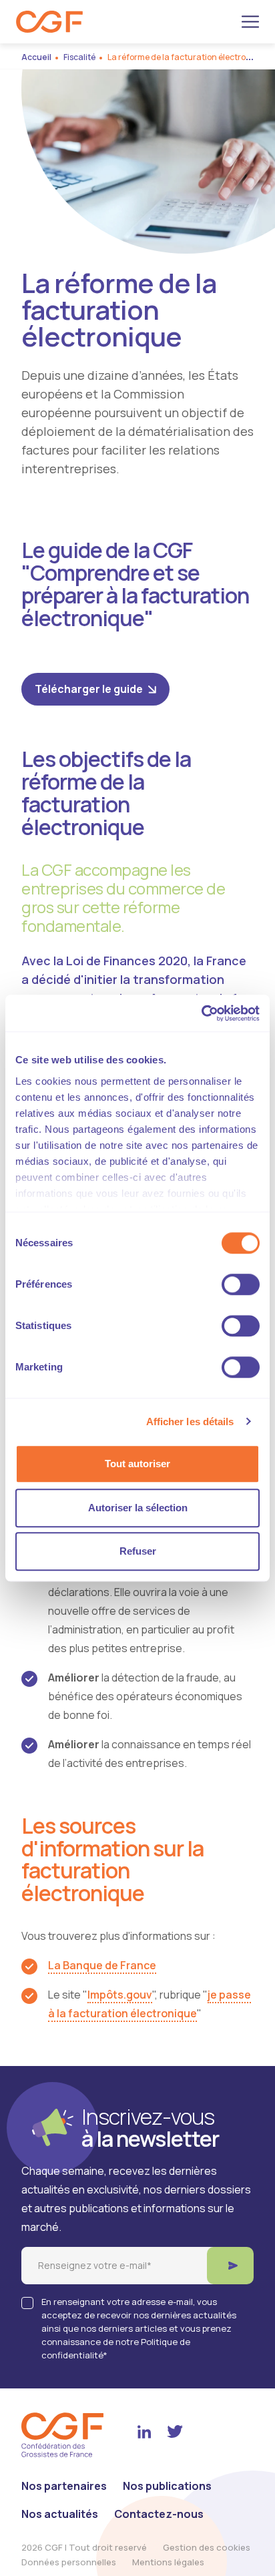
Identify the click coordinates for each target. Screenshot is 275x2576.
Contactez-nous (159, 2514)
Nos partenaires (64, 2486)
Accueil (36, 57)
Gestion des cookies (207, 2547)
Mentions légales (168, 2562)
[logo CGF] (49, 22)
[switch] (241, 1284)
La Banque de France (102, 1965)
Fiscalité (79, 57)
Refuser (138, 1551)
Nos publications (167, 2486)
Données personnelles (69, 2562)
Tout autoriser (137, 1464)
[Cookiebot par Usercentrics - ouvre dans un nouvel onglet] (201, 1013)
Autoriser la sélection (138, 1508)
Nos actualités (60, 2514)
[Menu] (250, 22)
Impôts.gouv (120, 1995)
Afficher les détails (190, 1422)
